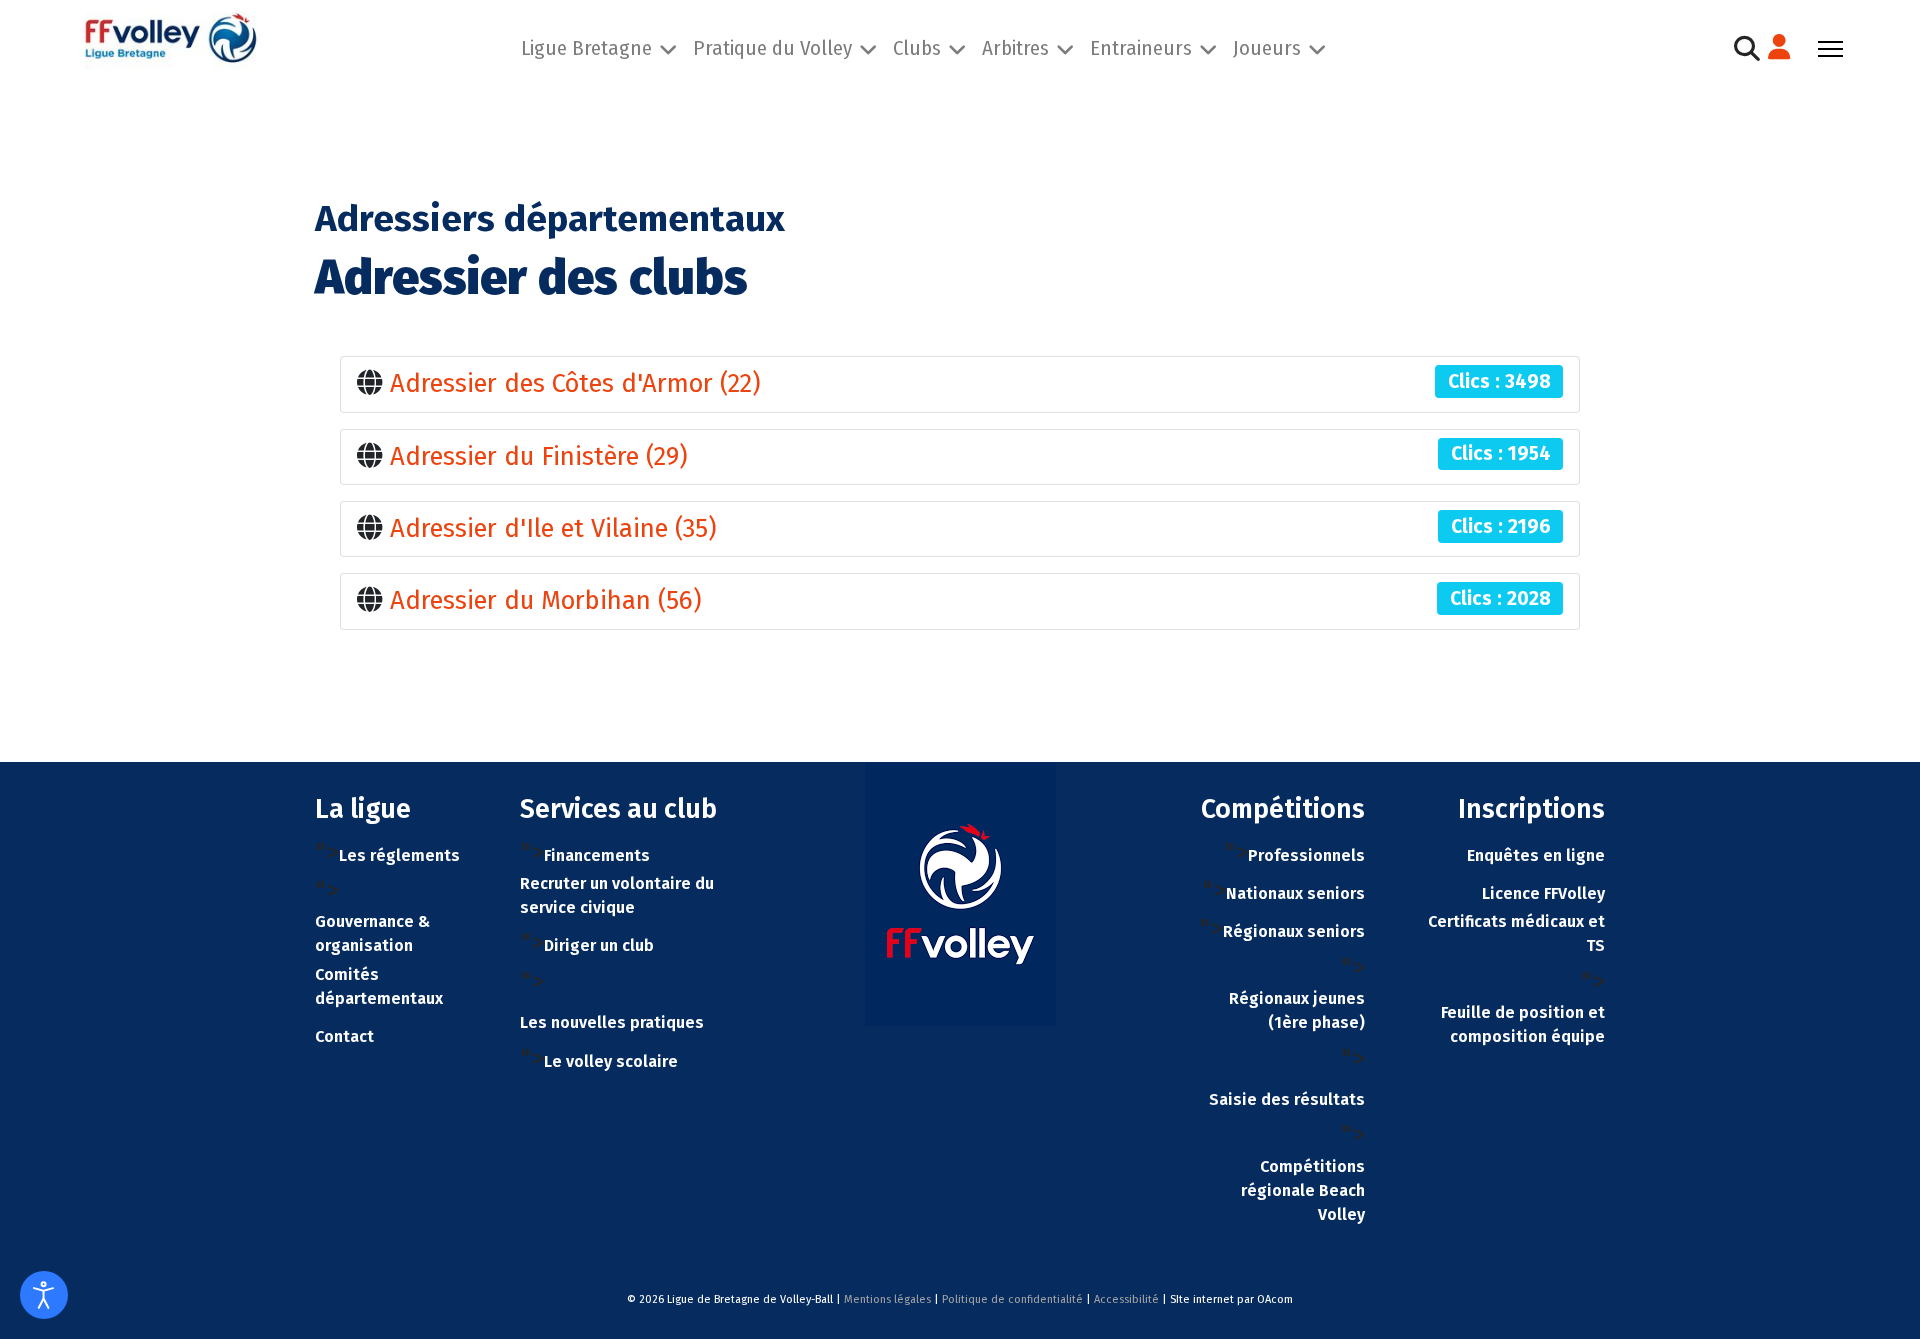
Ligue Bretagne (586, 48)
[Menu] (1830, 49)
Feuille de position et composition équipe (1523, 1024)
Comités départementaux (379, 986)
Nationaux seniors (1295, 893)
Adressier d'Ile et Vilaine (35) (553, 528)
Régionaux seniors (1294, 931)
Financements (597, 855)
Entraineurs (1141, 48)
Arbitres (1015, 48)
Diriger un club (599, 945)
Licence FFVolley (1543, 893)
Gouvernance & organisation (372, 933)
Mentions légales (887, 1299)
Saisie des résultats (1287, 1099)
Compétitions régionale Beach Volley (1303, 1190)
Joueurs (1267, 48)
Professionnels (1306, 855)
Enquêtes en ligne (1536, 855)
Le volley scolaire (611, 1061)
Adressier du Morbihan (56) (546, 600)
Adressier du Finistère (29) (539, 456)
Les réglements (399, 855)
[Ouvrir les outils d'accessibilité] (44, 1295)
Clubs (917, 48)
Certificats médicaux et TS (1516, 933)
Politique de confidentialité (1012, 1299)
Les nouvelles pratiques (612, 1022)
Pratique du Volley (772, 48)
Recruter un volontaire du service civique (617, 895)
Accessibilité (1126, 1299)
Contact (344, 1036)
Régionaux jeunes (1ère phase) (1297, 1010)
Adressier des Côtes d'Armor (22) (575, 383)
